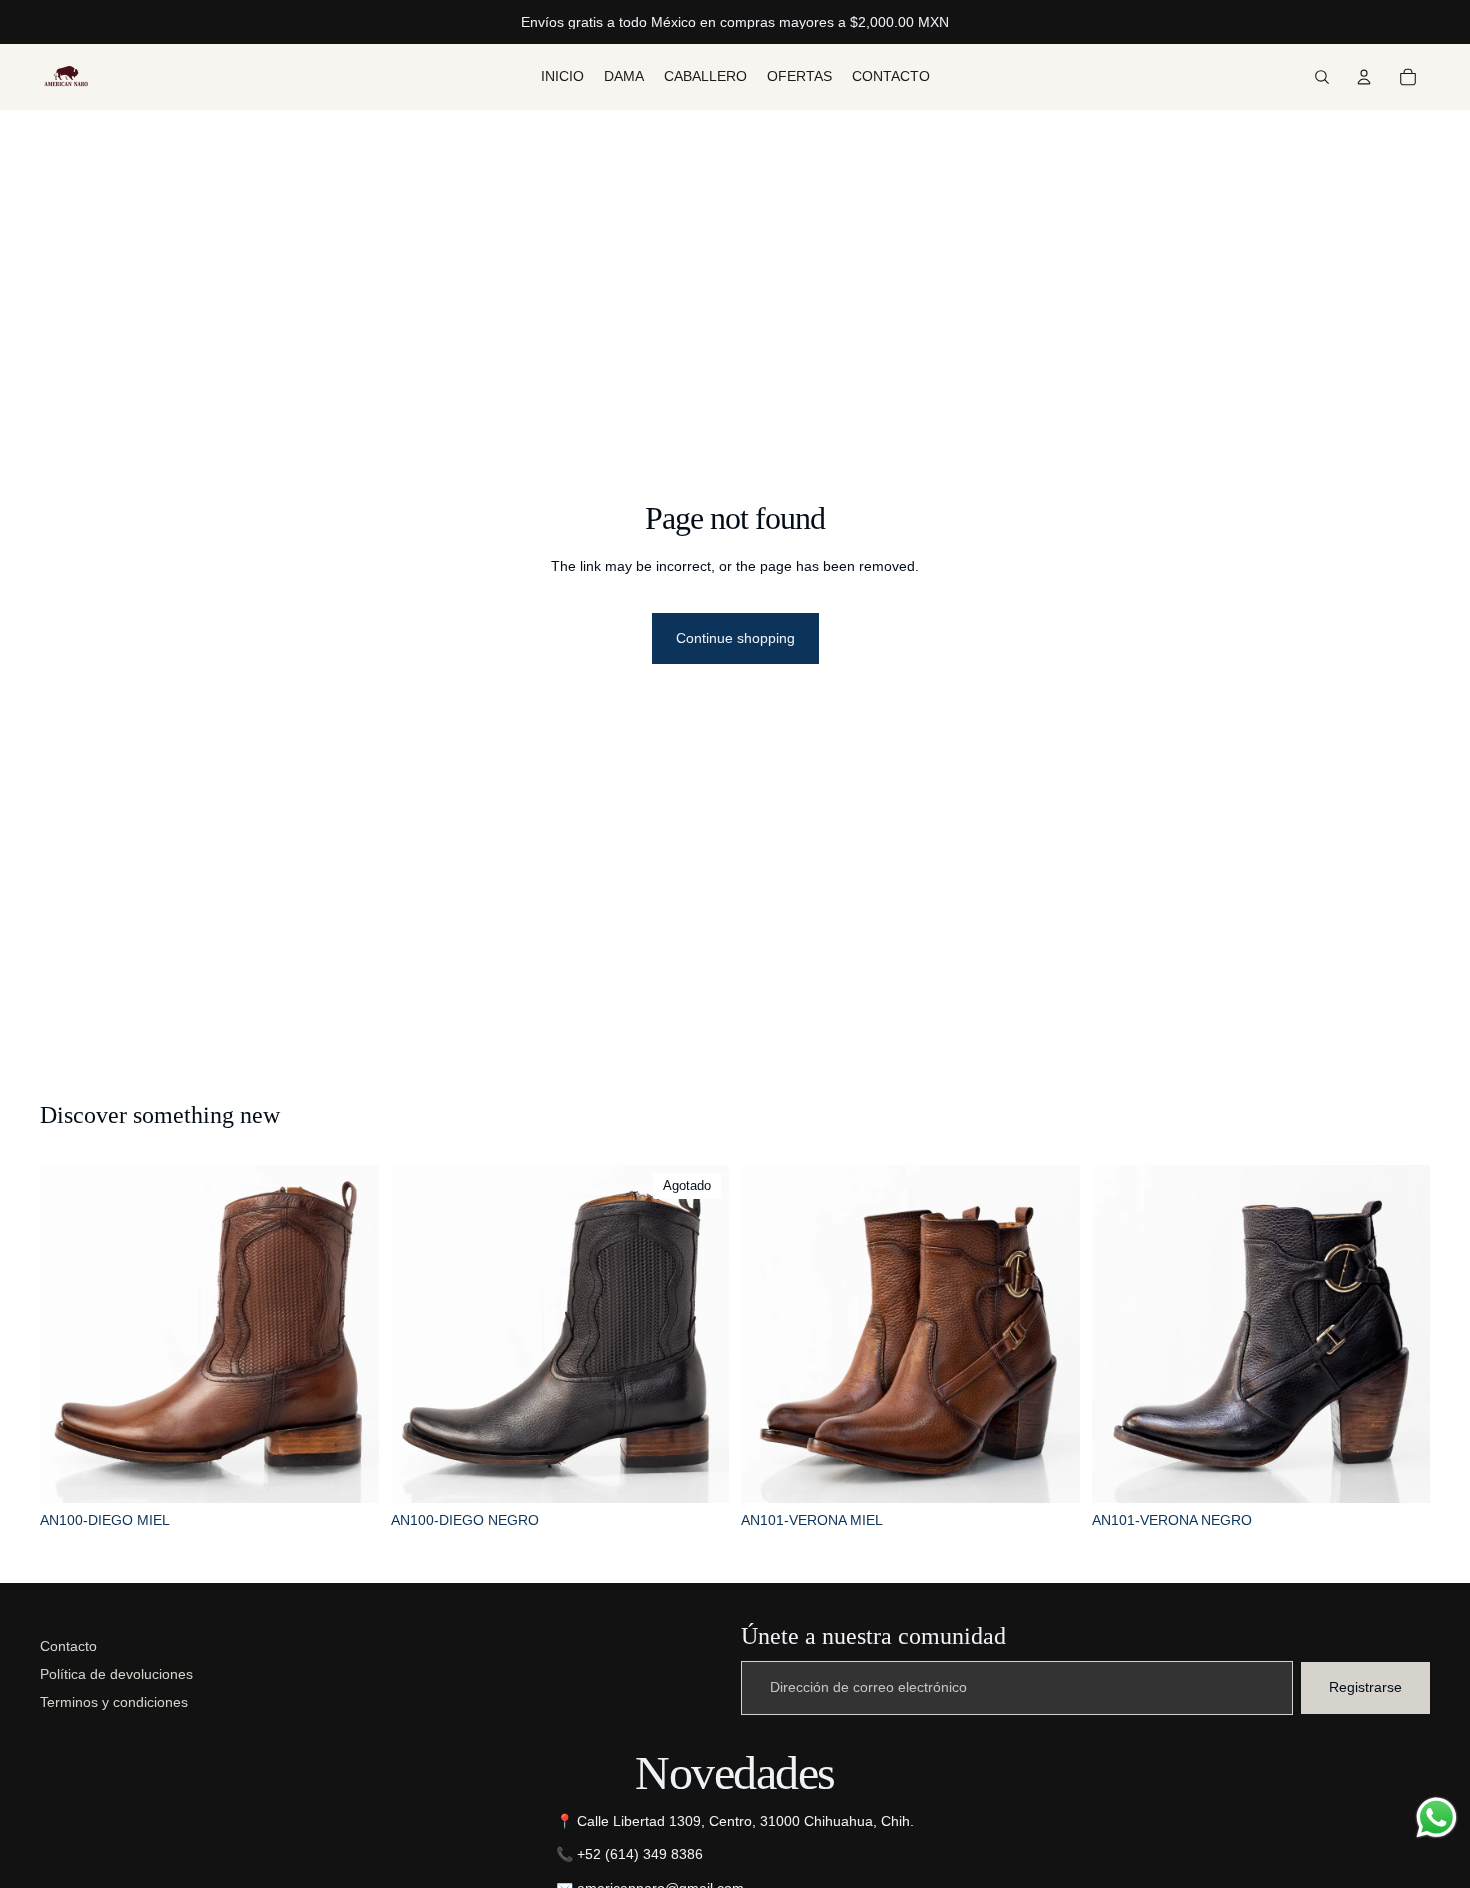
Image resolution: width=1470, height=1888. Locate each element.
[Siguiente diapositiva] (349, 1334)
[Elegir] (348, 1472)
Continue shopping (735, 638)
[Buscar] (1322, 77)
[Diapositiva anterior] (70, 1334)
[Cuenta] (1364, 77)
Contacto (68, 1646)
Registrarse (1365, 1687)
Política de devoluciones (116, 1674)
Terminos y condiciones (114, 1702)
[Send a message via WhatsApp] (1436, 1817)
